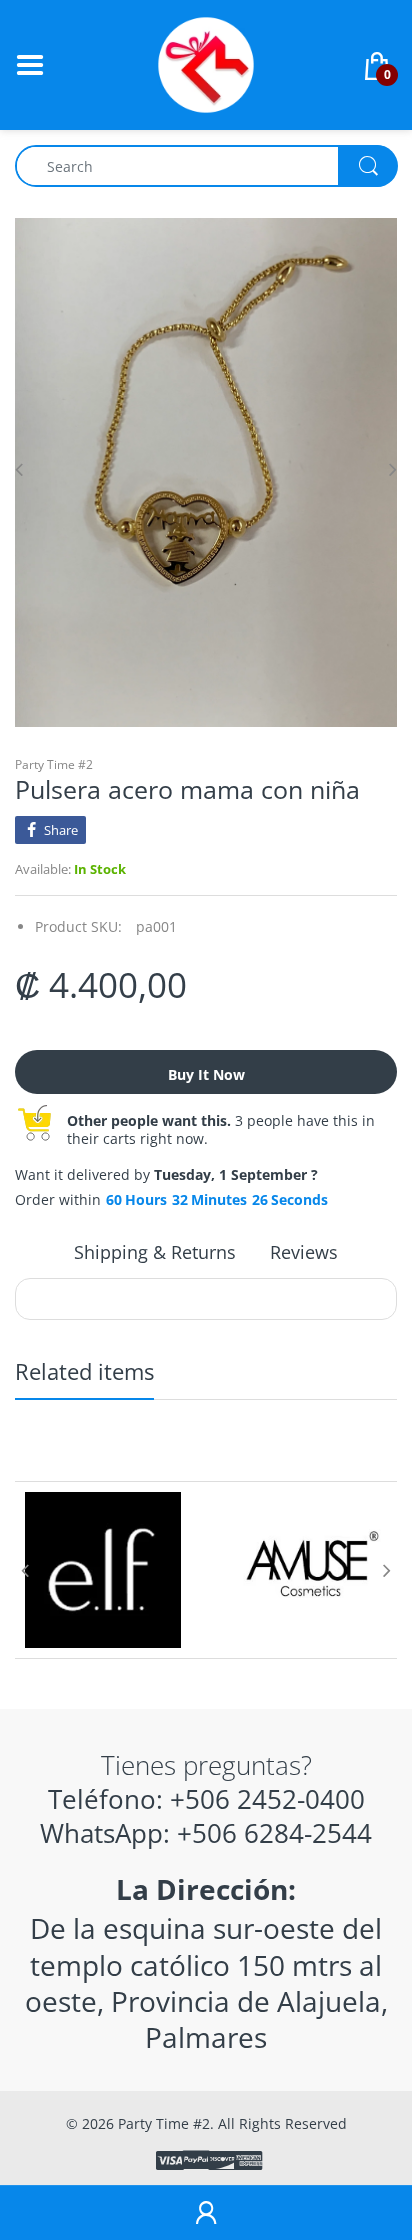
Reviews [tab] (304, 1252)
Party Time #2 (54, 764)
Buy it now (206, 1074)
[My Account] (206, 2213)
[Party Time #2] (206, 63)
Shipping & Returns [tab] (155, 1252)
